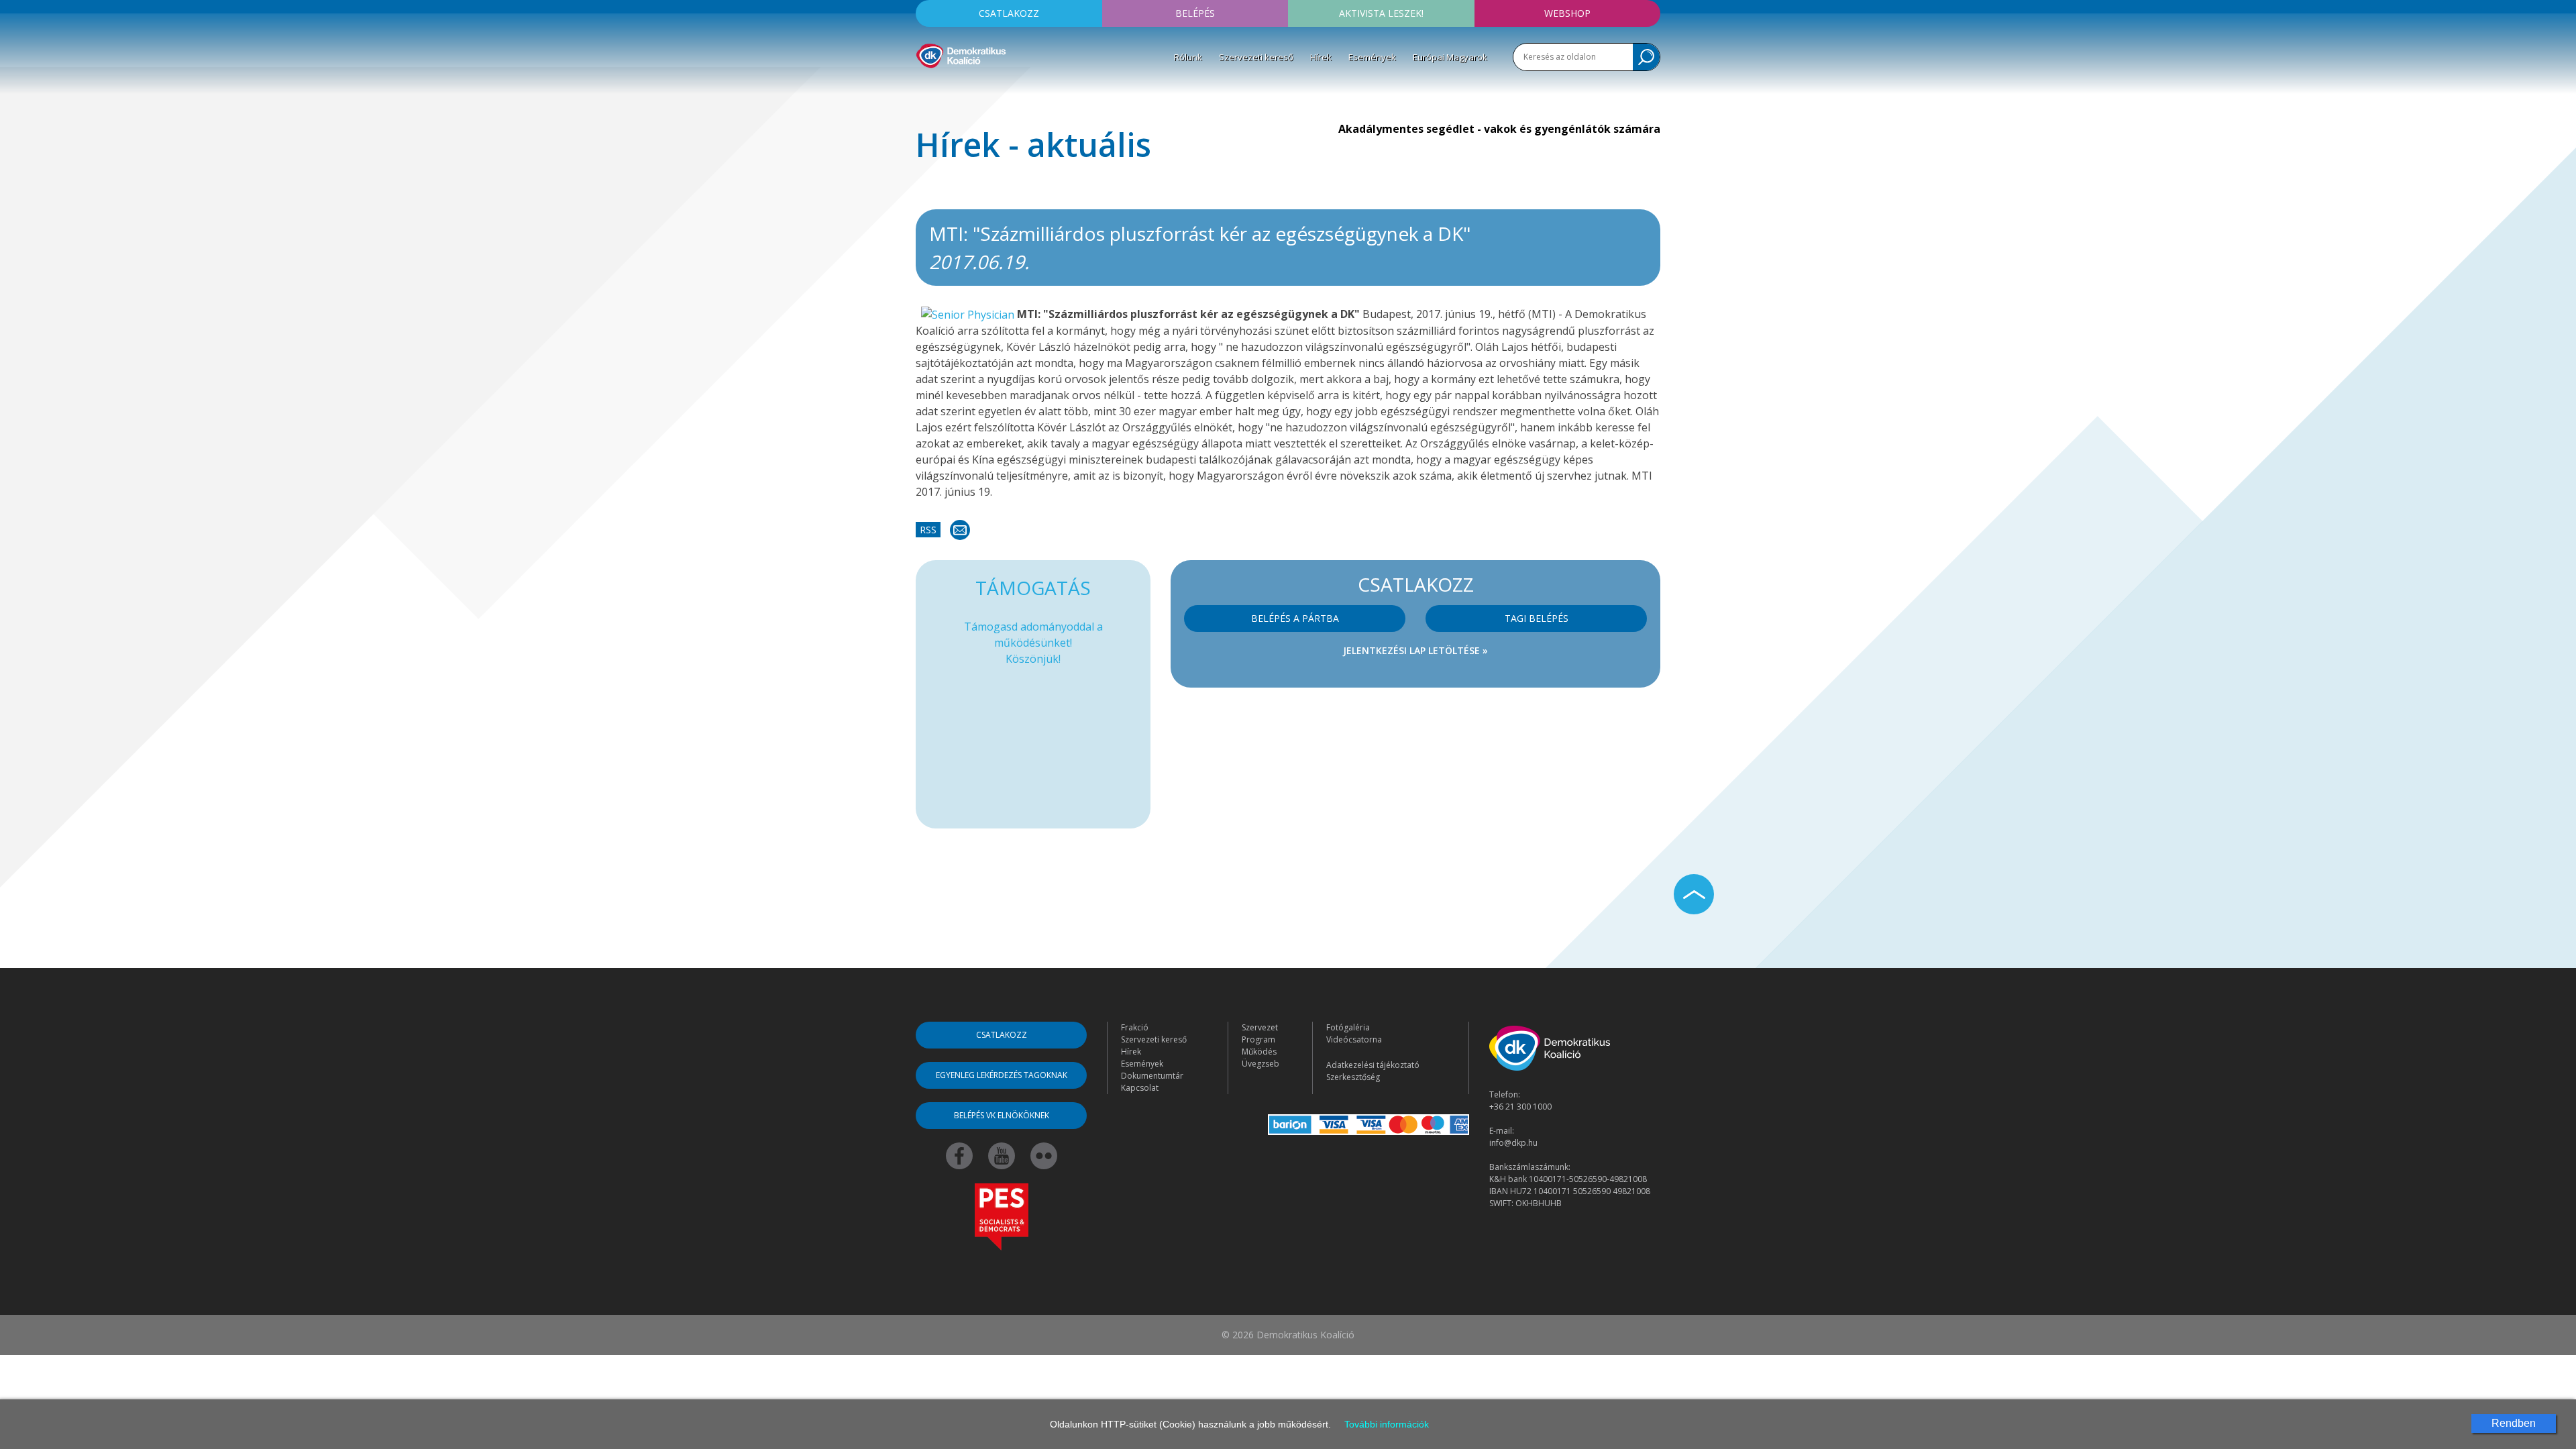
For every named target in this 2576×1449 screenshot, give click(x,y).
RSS (928, 530)
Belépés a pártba (1295, 618)
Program (1258, 1039)
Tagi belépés (1537, 618)
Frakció (1135, 1027)
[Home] (961, 54)
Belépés (1195, 13)
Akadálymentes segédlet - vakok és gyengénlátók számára (1499, 129)
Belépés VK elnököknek (1002, 1115)
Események (1372, 57)
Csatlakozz (1009, 13)
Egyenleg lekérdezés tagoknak (1002, 1075)
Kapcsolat (1140, 1088)
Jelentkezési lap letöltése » (1415, 650)
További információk (1387, 1424)
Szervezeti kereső (1256, 57)
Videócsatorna (1354, 1039)
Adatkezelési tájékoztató (1373, 1065)
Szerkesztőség (1353, 1077)
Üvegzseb (1260, 1064)
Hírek (1321, 57)
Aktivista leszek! (1381, 13)
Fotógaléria (1348, 1027)
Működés (1259, 1052)
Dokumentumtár (1152, 1076)
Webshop (1567, 13)
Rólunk (1188, 57)
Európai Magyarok (1450, 57)
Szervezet (1260, 1027)
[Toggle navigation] (924, 88)
